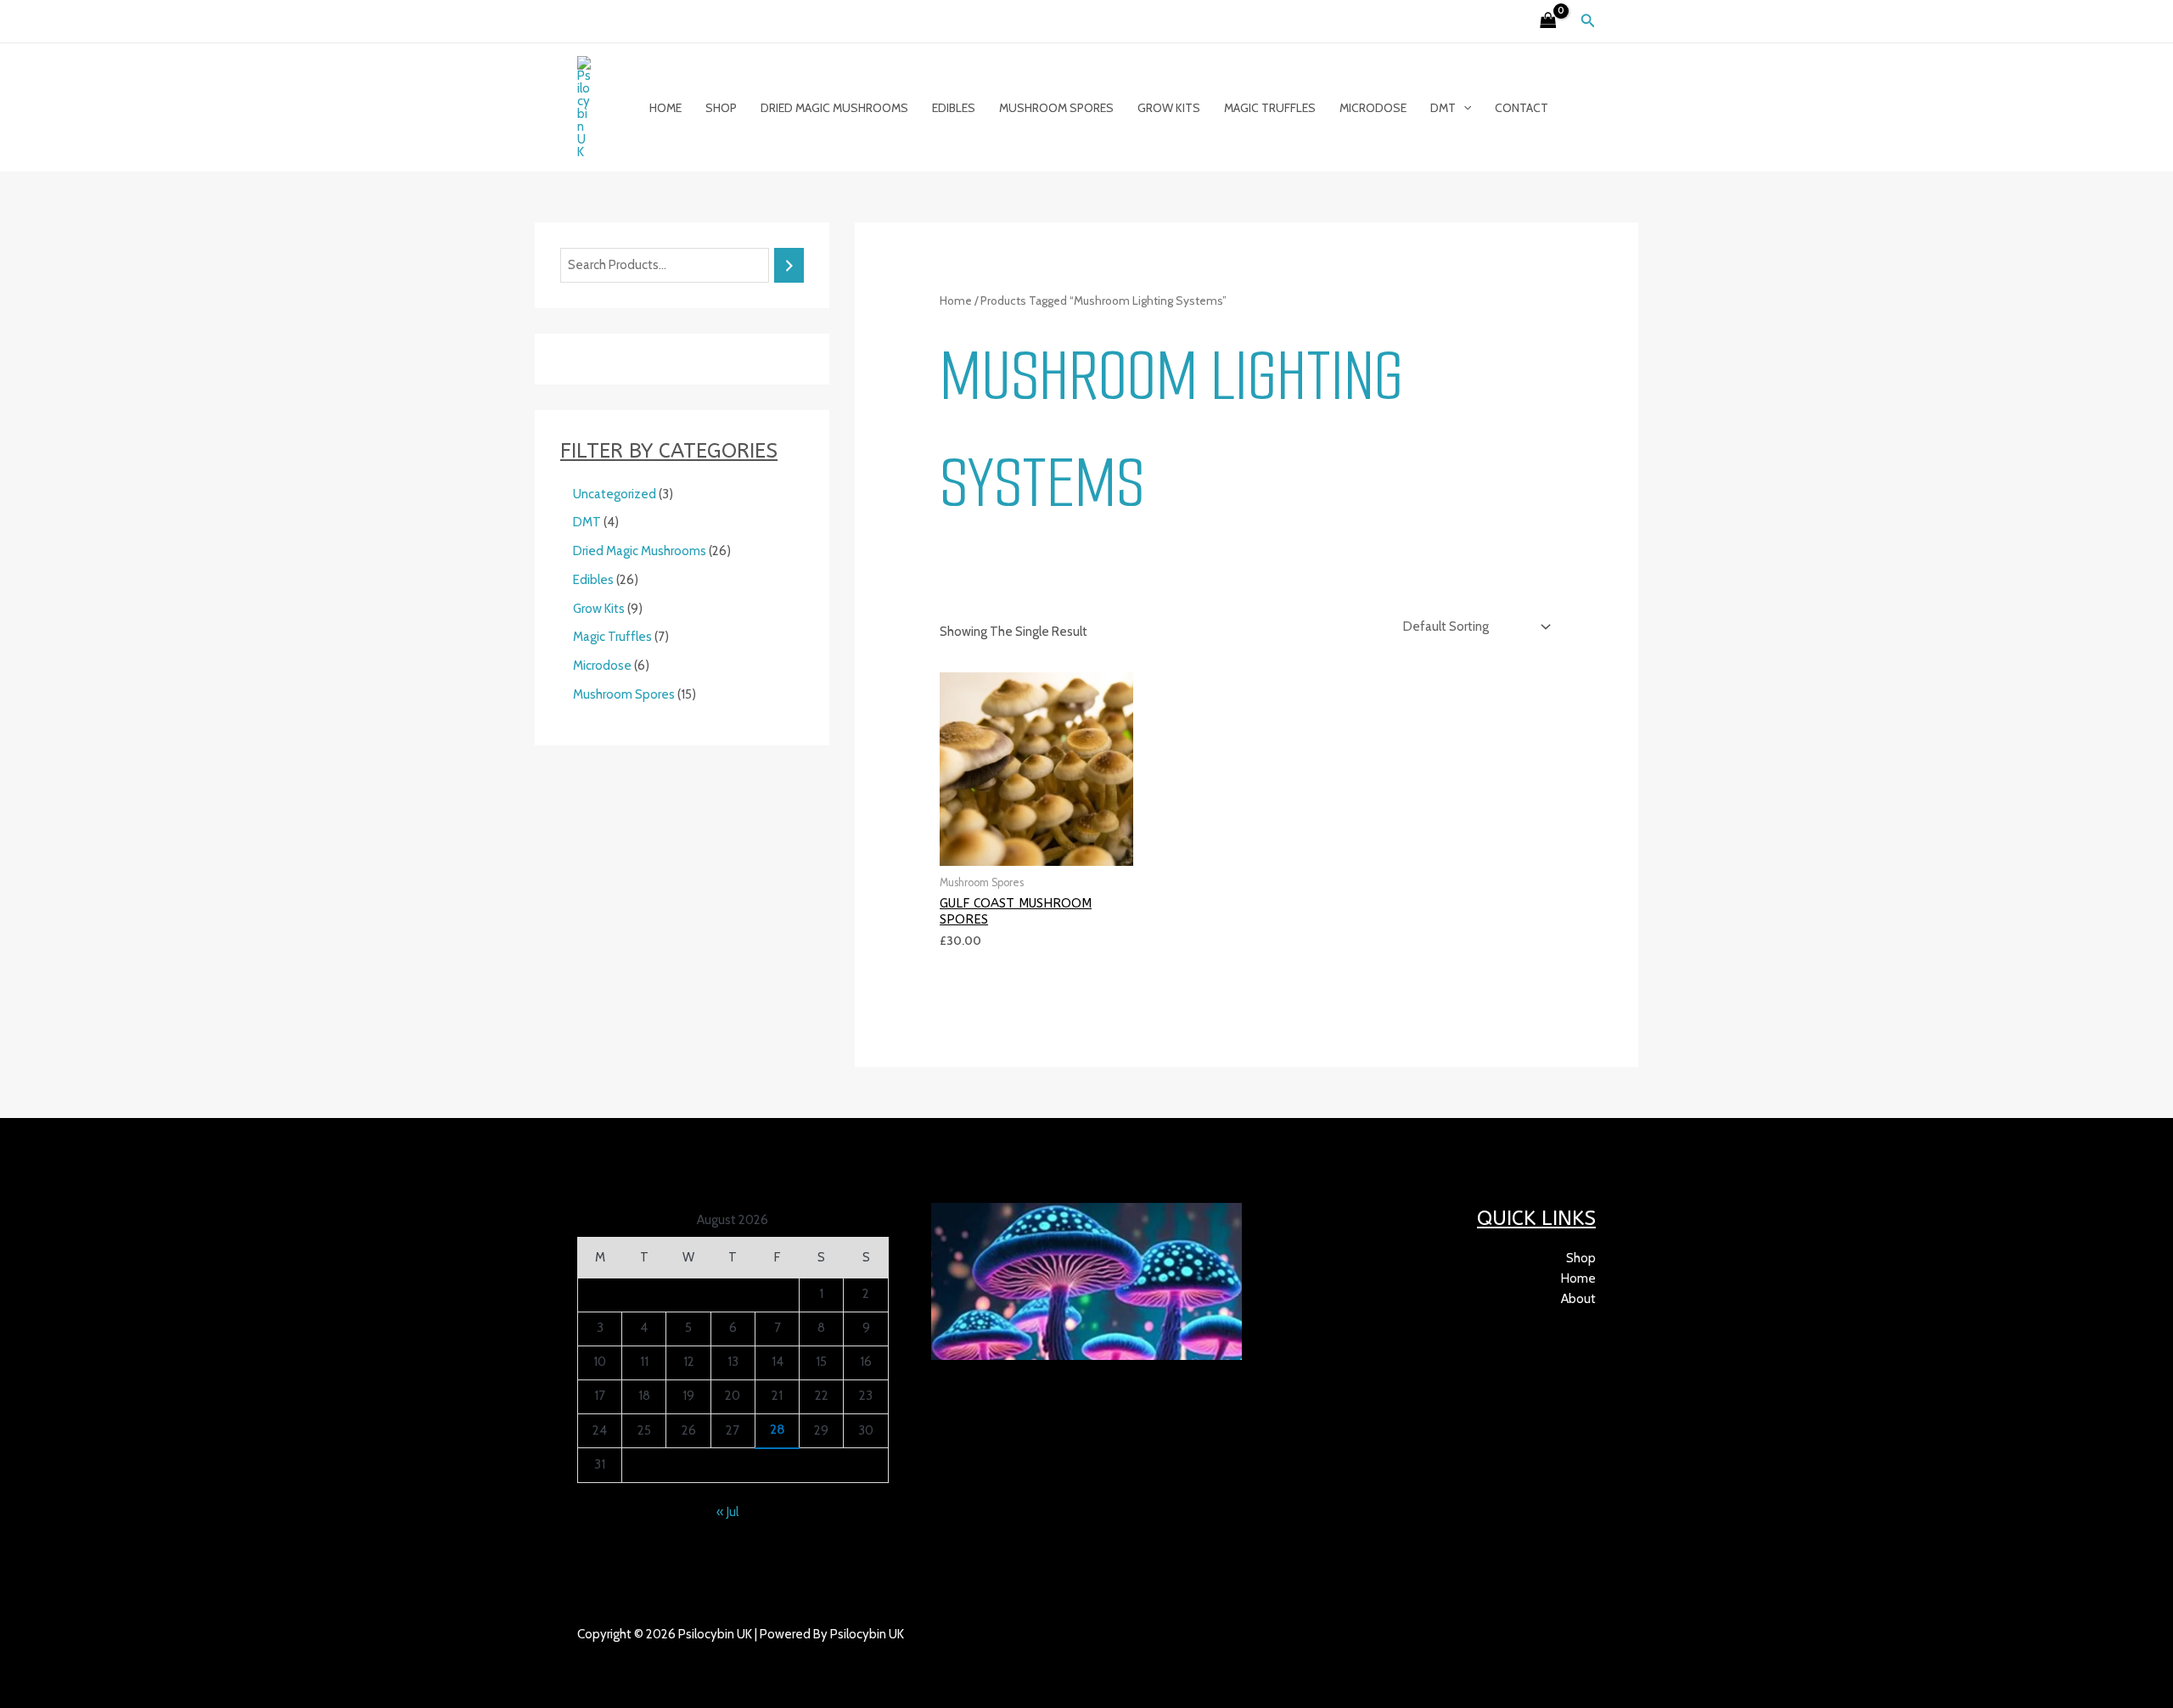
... (655, 1655)
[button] (1588, 21)
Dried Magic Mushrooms (834, 108)
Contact (1522, 108)
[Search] (789, 265)
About (1578, 1299)
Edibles (954, 108)
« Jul (727, 1512)
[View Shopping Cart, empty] (1548, 22)
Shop (721, 108)
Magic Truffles (1270, 108)
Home (665, 108)
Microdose (1373, 108)
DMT (1443, 108)
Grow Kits (1169, 108)
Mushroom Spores (1056, 108)
